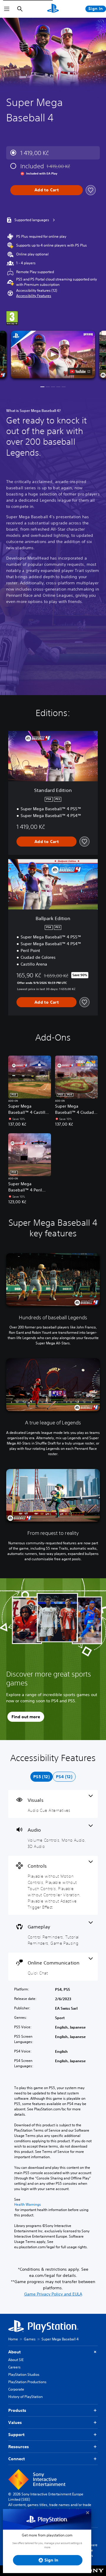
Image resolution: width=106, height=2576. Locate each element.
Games (30, 2339)
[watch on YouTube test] (80, 371)
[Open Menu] (7, 9)
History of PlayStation (25, 2397)
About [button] (14, 2352)
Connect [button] (16, 2459)
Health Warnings (28, 2205)
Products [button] (17, 2410)
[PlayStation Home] (53, 9)
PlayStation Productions (27, 2382)
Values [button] (15, 2422)
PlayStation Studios (24, 2374)
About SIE (16, 2360)
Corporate (16, 2389)
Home (13, 2339)
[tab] (42, 1777)
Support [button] (16, 2435)
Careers (14, 2367)
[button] (34, 296)
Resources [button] (19, 2447)
